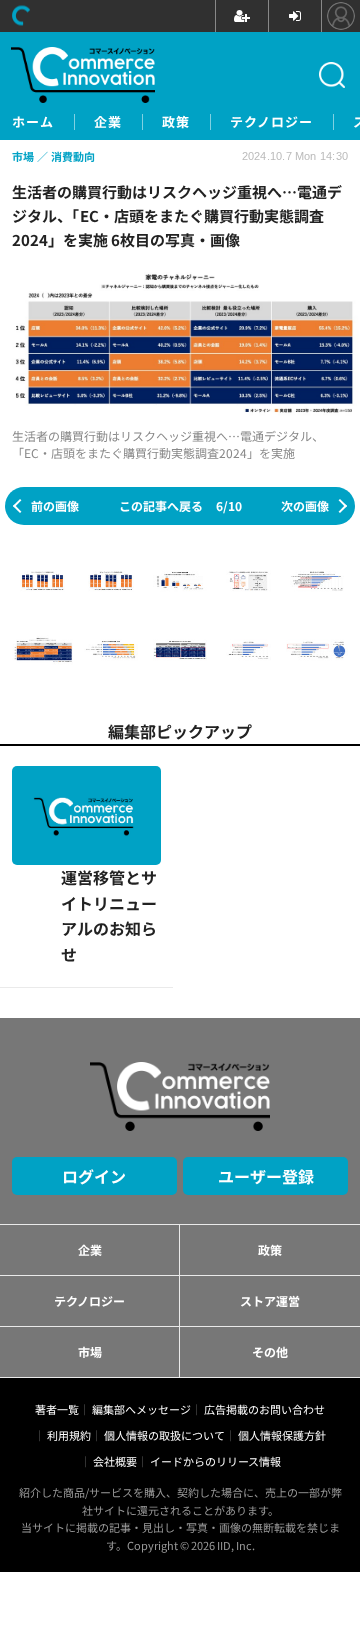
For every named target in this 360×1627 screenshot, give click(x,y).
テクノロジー (271, 122)
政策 (176, 122)
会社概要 (115, 1362)
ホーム (33, 122)
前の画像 (55, 505)
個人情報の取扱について (164, 1336)
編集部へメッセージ (141, 1310)
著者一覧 (57, 1310)
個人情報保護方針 (282, 1336)
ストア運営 (270, 1201)
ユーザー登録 (266, 1077)
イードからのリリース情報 (215, 1362)
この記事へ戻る (180, 505)
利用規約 (69, 1336)
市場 (90, 1252)
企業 (108, 122)
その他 (270, 1252)
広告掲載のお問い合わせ (264, 1310)
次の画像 (305, 505)
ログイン (94, 1077)
